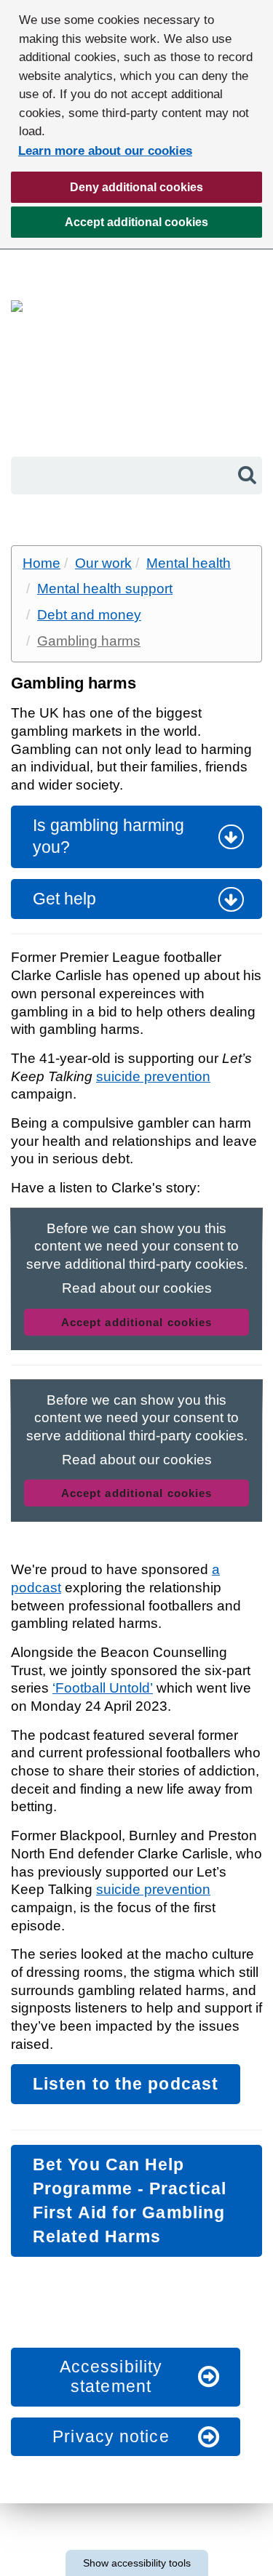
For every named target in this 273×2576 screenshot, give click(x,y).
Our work (103, 563)
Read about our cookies (137, 1288)
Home (41, 563)
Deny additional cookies (107, 192)
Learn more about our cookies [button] (105, 151)
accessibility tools (137, 2563)
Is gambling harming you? (108, 836)
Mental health (189, 563)
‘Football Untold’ (103, 1688)
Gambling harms (89, 641)
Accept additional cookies (110, 227)
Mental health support (105, 589)
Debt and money (89, 615)
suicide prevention (153, 1076)
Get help (64, 899)
